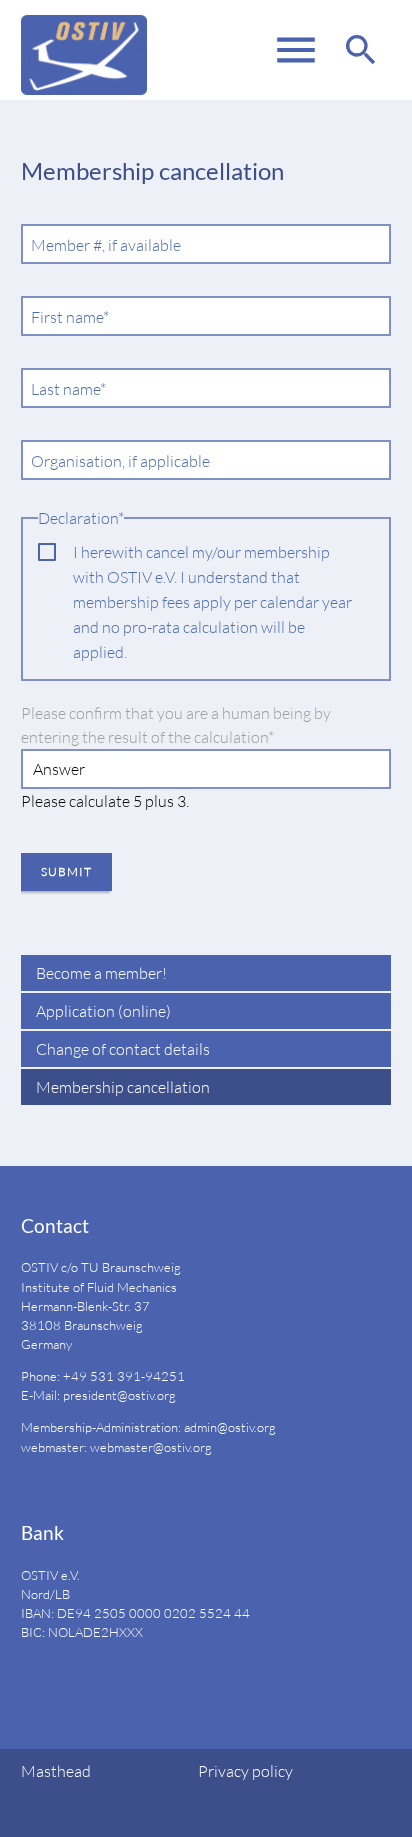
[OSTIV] (84, 50)
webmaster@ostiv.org (151, 1447)
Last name (69, 389)
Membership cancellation (123, 1087)
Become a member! (101, 973)
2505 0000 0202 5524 (162, 1613)
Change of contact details (123, 1049)
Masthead (56, 1771)
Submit (66, 871)
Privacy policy (245, 1771)
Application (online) (103, 1011)
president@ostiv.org (119, 1395)
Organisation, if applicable (120, 461)
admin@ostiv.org (230, 1427)
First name (69, 317)
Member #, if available (106, 245)
